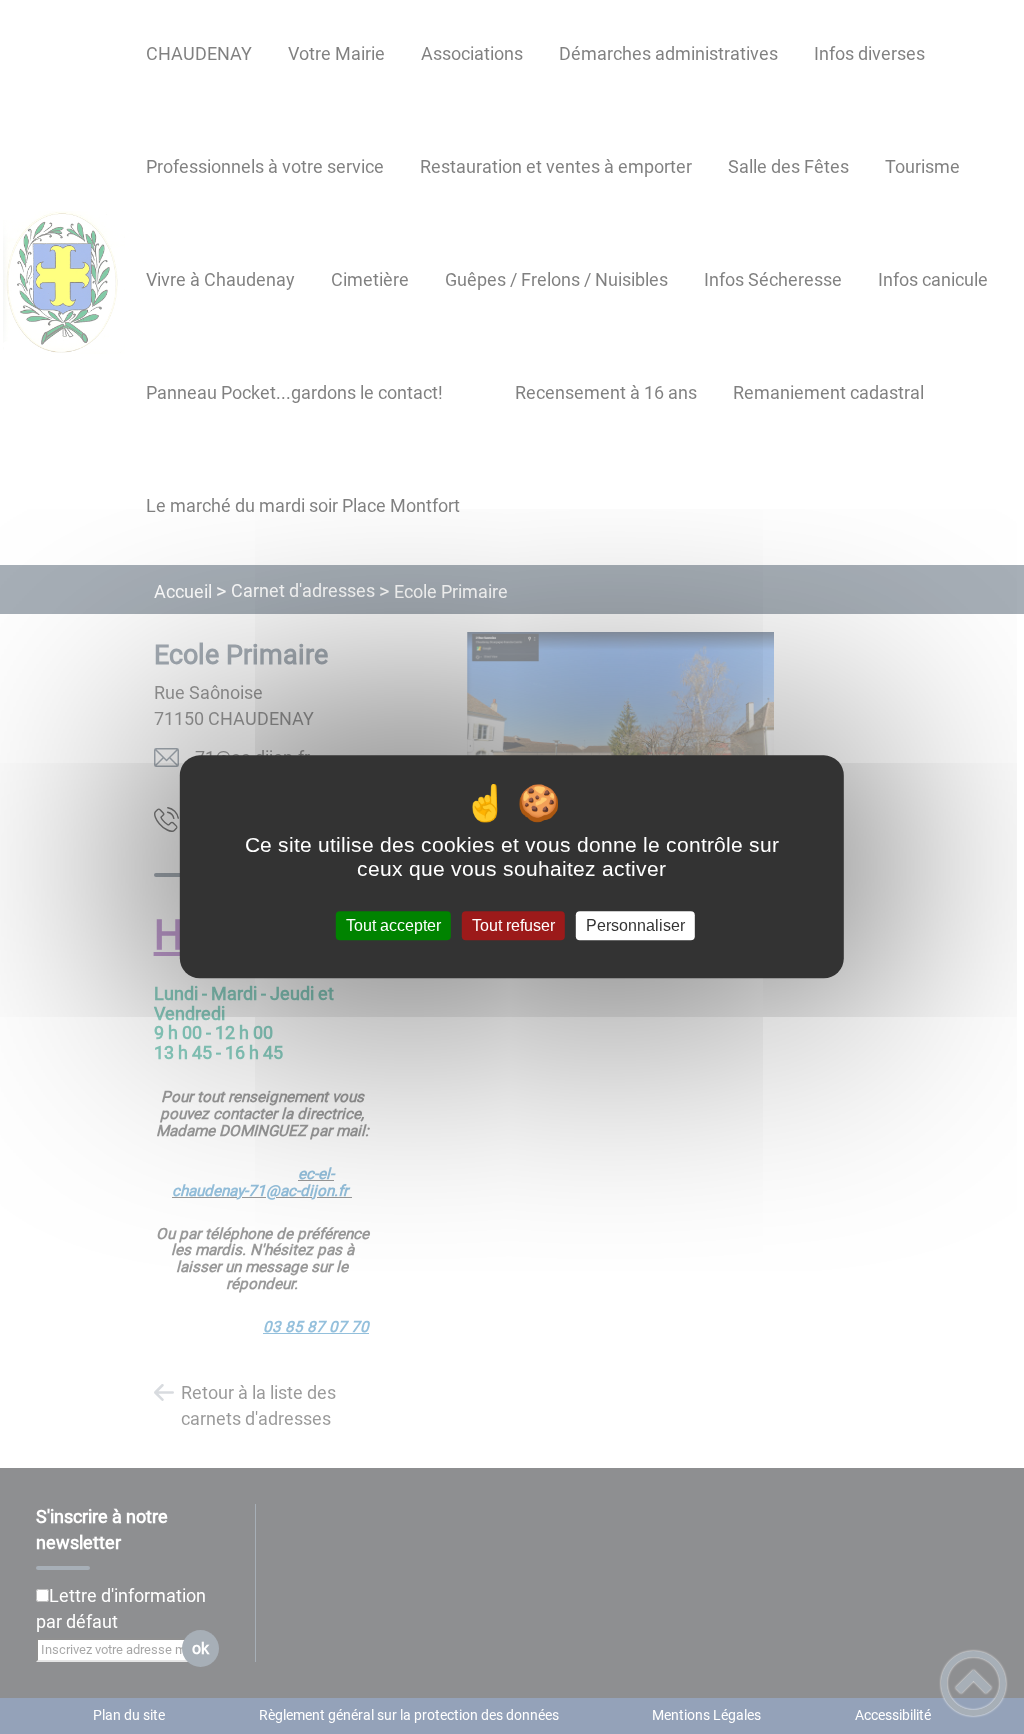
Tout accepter (393, 925)
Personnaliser (635, 925)
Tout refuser (513, 925)
